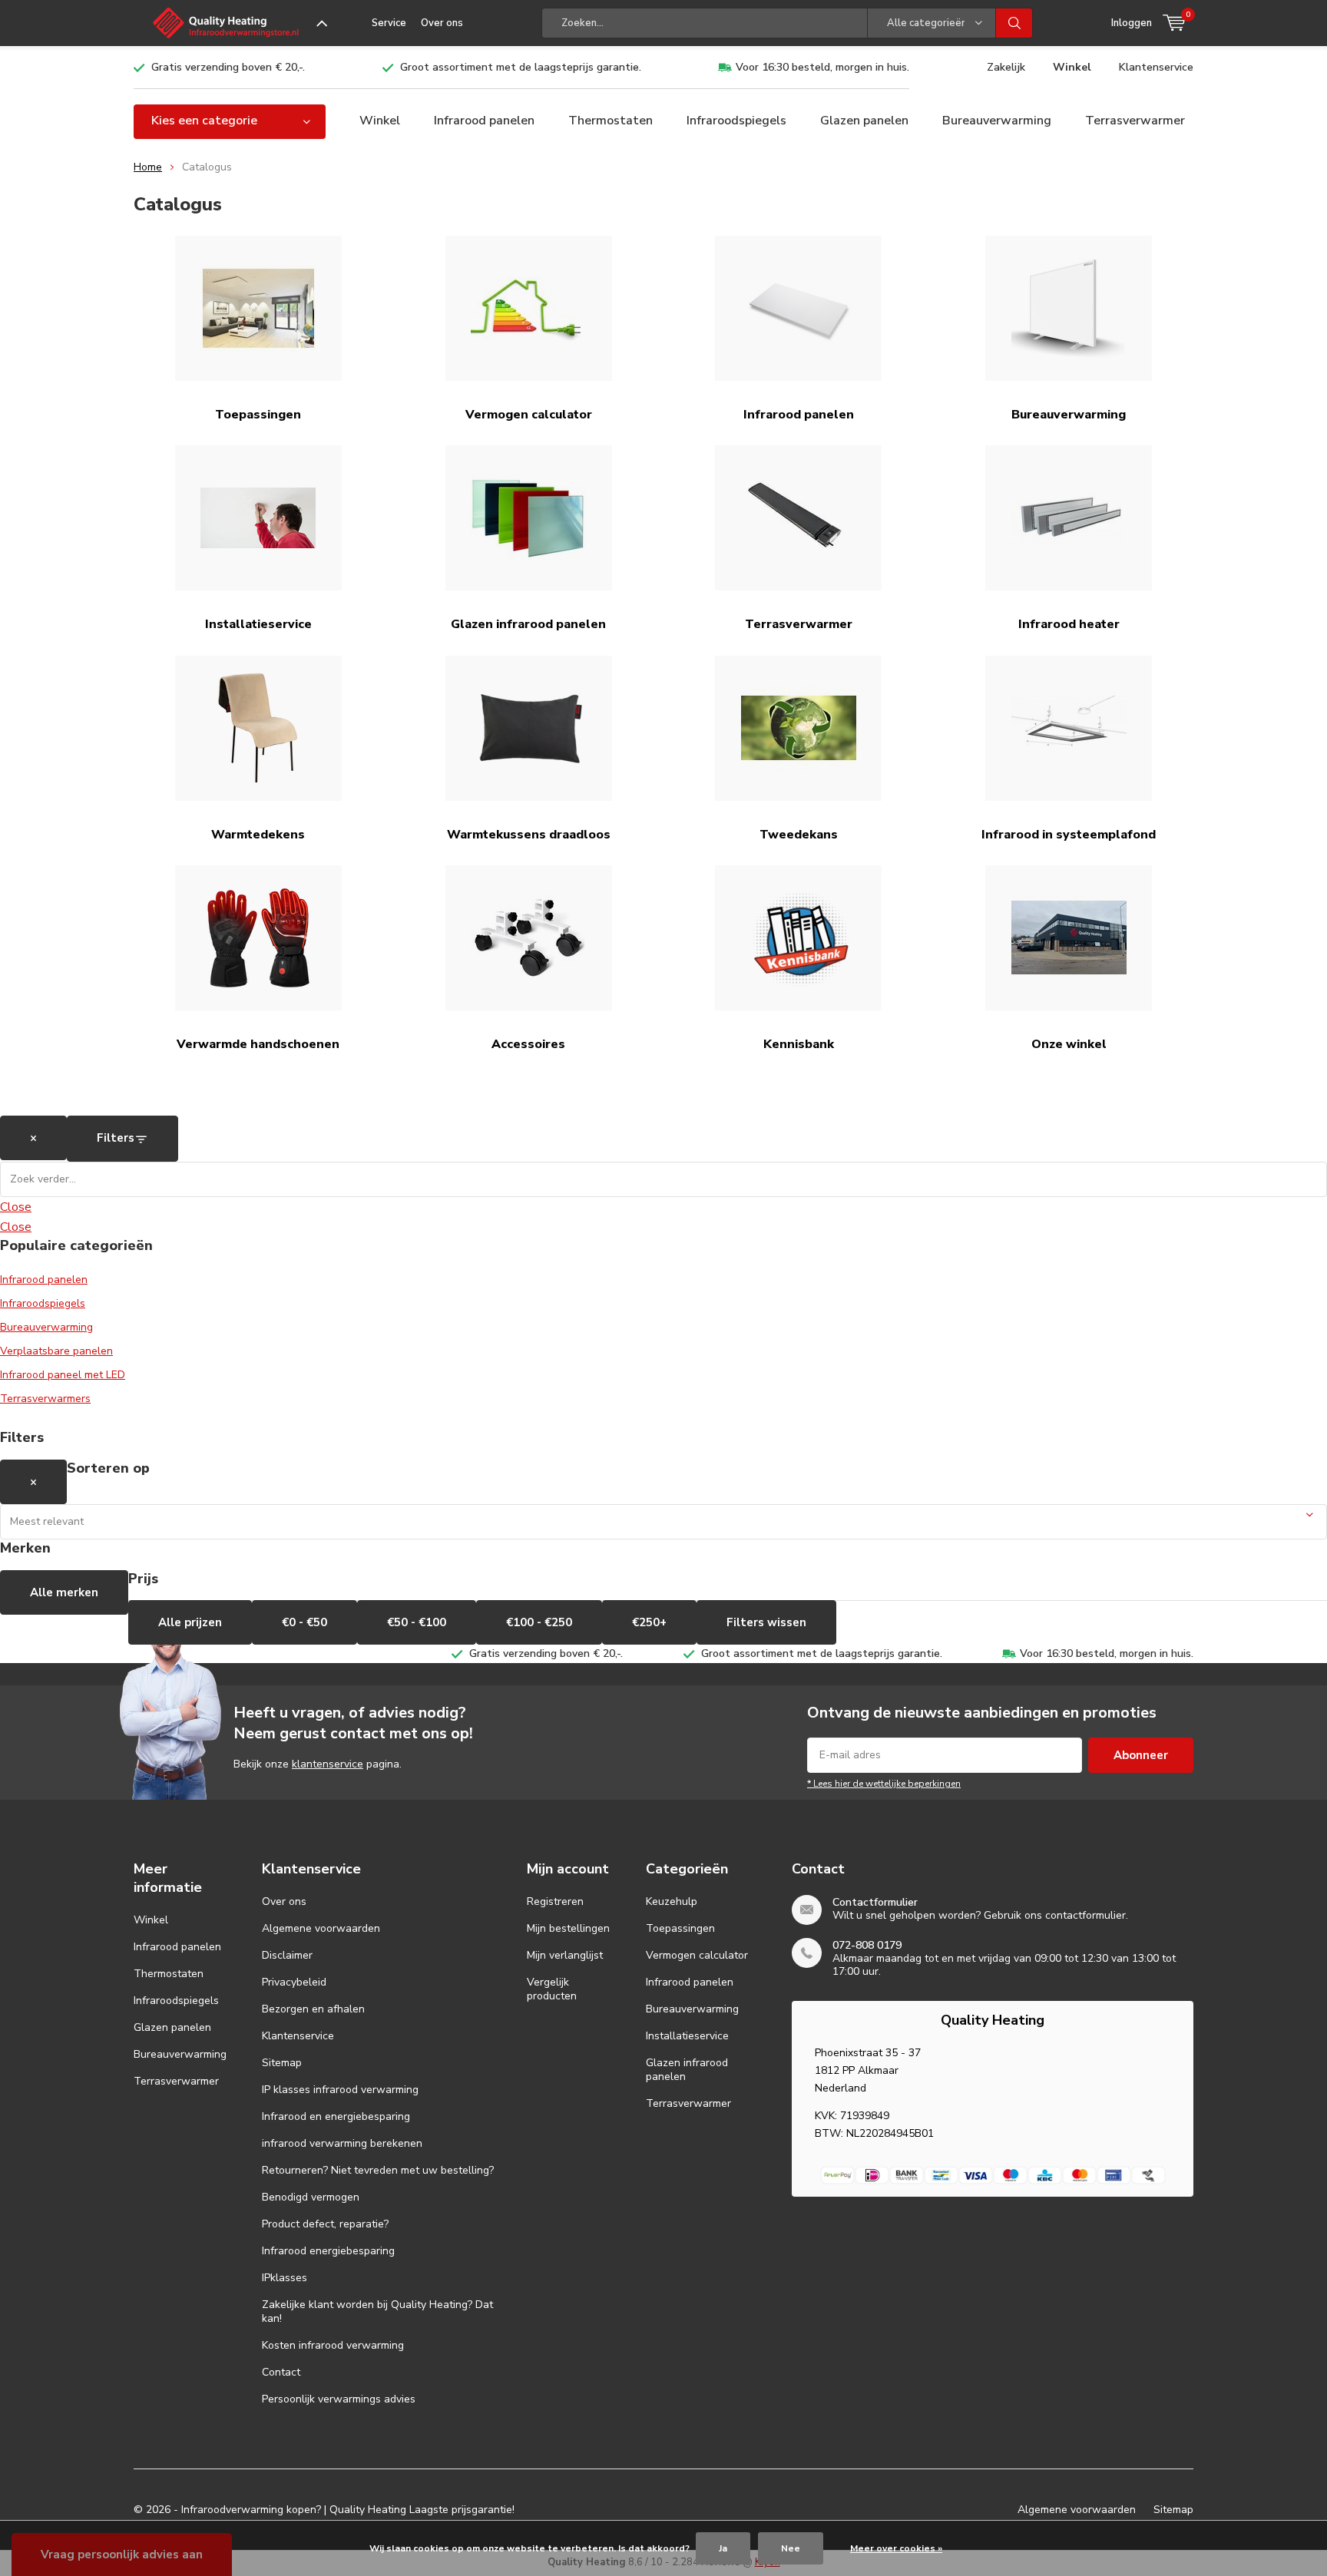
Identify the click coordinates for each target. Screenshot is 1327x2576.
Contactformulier (875, 1902)
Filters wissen (766, 1622)
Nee (791, 2548)
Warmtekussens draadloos (529, 835)
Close (16, 1207)
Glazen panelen (864, 121)
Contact (281, 2372)
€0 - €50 (304, 1622)
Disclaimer (287, 1955)
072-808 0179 (867, 1945)
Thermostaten (611, 121)
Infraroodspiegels (736, 121)
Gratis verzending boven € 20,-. (228, 67)
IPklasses (285, 2278)
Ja (723, 2548)
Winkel (1072, 67)
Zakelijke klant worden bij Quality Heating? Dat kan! (377, 2311)
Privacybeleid (294, 1982)
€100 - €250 (539, 1622)
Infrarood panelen (484, 121)
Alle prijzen (190, 1622)
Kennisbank (799, 1044)
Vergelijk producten (552, 1989)
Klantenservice (1156, 67)
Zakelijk (1006, 67)
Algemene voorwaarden (321, 1928)
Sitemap (282, 2063)
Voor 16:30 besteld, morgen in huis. (822, 67)
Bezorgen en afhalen (313, 2009)
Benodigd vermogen (311, 2197)
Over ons (442, 23)
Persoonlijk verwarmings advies (339, 2399)
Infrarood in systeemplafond (1069, 835)
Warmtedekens (258, 835)
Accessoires (528, 1044)
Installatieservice (258, 624)
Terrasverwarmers (45, 1399)
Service (389, 23)
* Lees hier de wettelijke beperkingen (884, 1784)
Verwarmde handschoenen (258, 1044)
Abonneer (1141, 1755)
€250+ (649, 1622)
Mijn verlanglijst (565, 1955)
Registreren (555, 1901)
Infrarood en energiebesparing (336, 2116)
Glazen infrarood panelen (528, 624)
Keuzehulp (672, 1901)
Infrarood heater (1069, 624)
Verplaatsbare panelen (56, 1351)
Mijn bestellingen (568, 1928)
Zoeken (1014, 23)
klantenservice (328, 1764)
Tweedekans (799, 835)
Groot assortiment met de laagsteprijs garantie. (521, 67)
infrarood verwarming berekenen (342, 2143)
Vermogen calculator (529, 415)
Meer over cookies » (896, 2548)
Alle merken (64, 1592)
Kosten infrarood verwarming (333, 2345)
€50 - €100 (417, 1622)
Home (148, 167)
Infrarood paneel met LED (63, 1375)
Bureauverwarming (997, 121)
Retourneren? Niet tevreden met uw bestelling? (378, 2170)
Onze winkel (1069, 1044)
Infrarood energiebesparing (328, 2251)
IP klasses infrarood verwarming (340, 2090)
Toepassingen (258, 415)
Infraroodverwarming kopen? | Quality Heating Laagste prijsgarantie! (348, 2510)
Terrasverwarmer (1135, 121)
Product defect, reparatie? (325, 2224)
